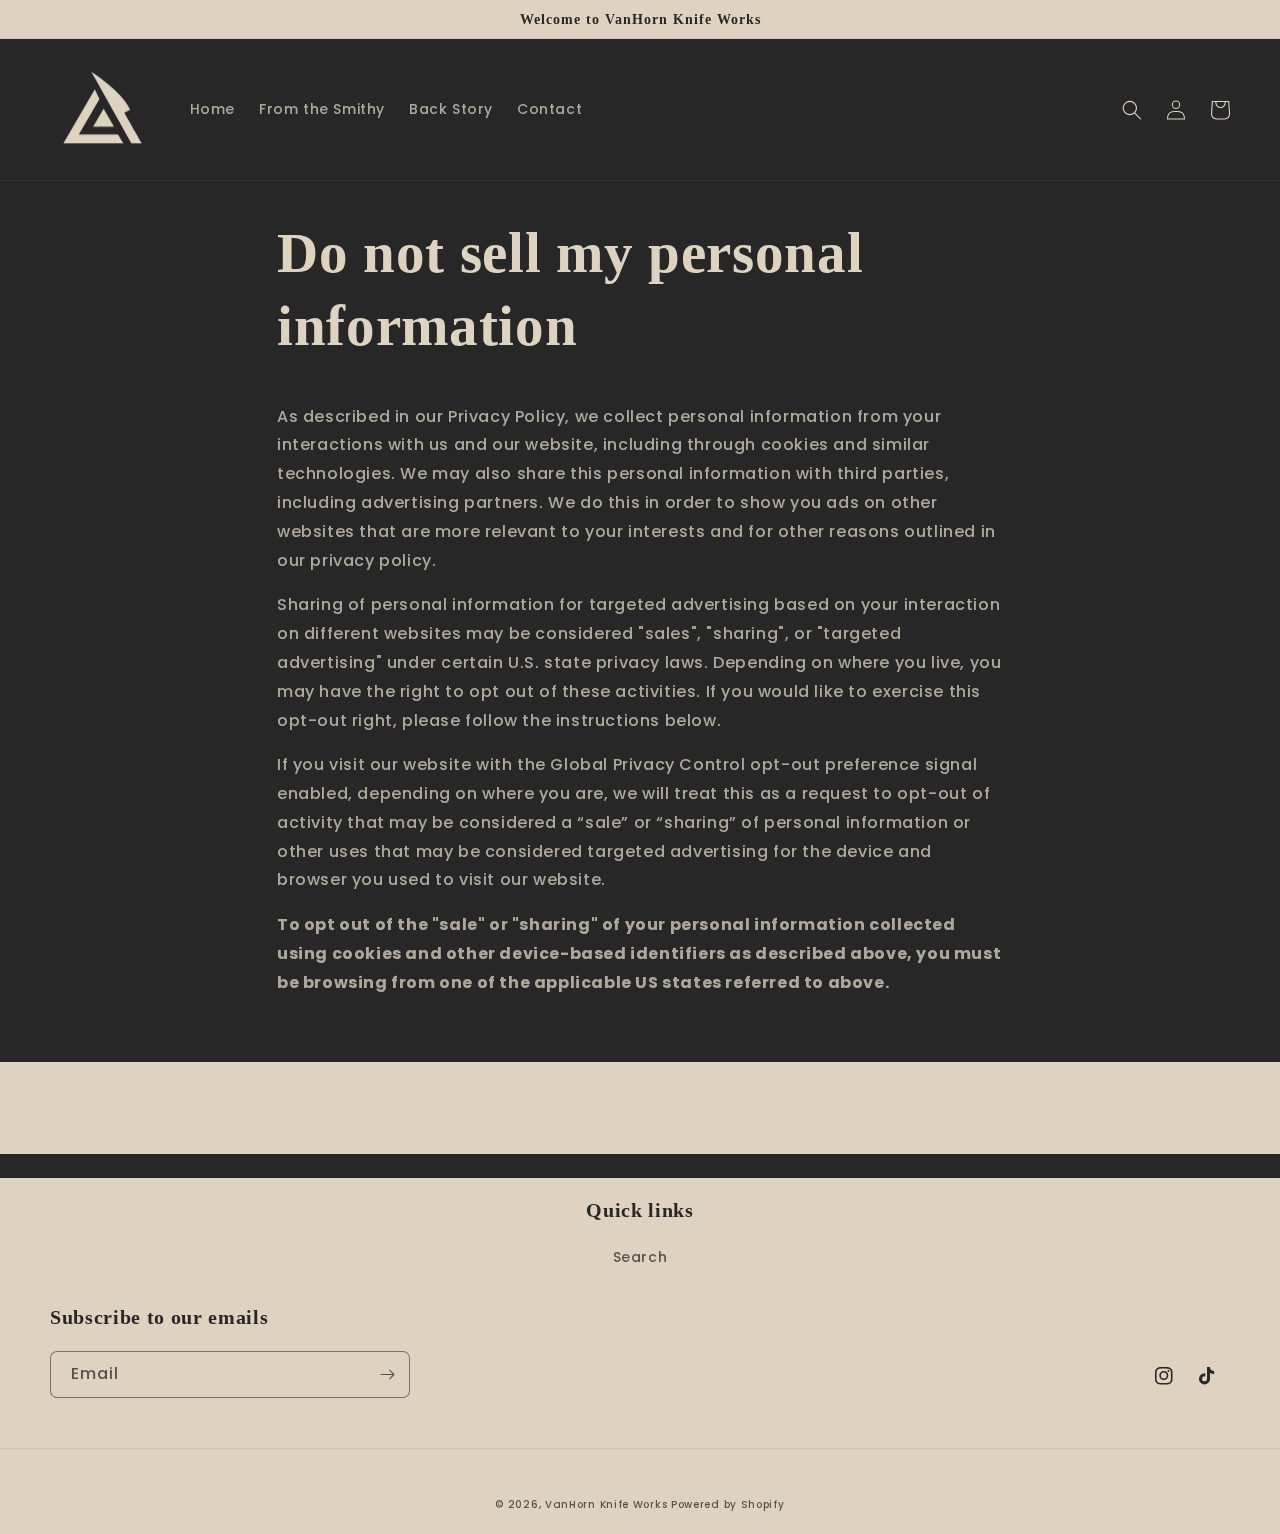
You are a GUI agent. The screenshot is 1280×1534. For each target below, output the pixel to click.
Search (640, 1257)
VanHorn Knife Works (606, 1504)
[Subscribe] (387, 1374)
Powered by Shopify (728, 1504)
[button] (1132, 110)
